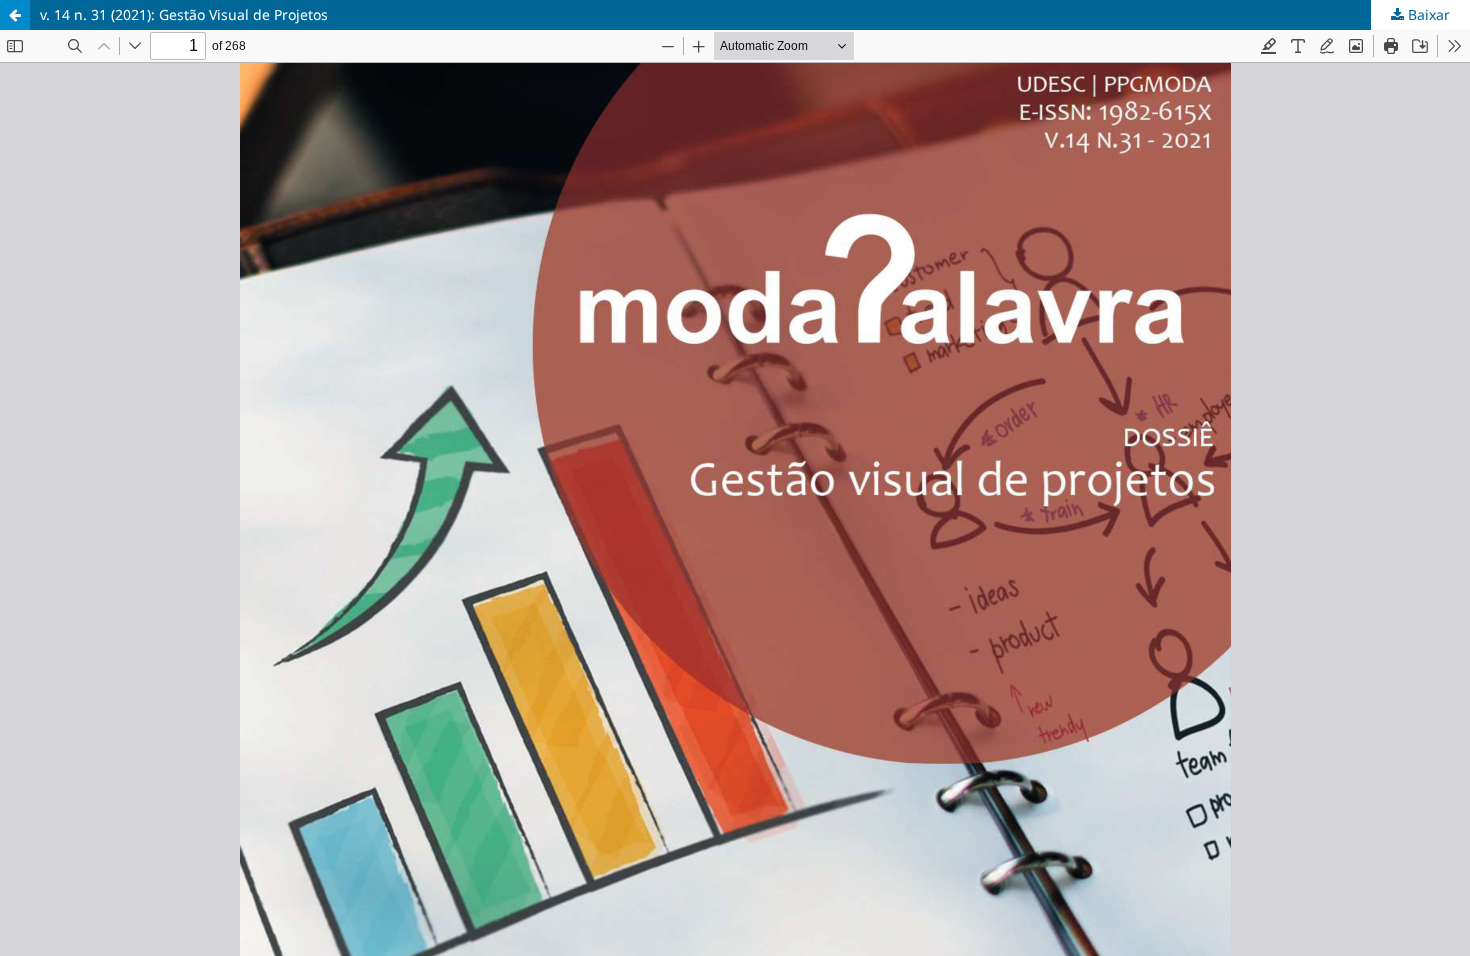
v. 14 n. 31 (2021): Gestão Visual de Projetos (184, 14)
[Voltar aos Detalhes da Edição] (15, 15)
